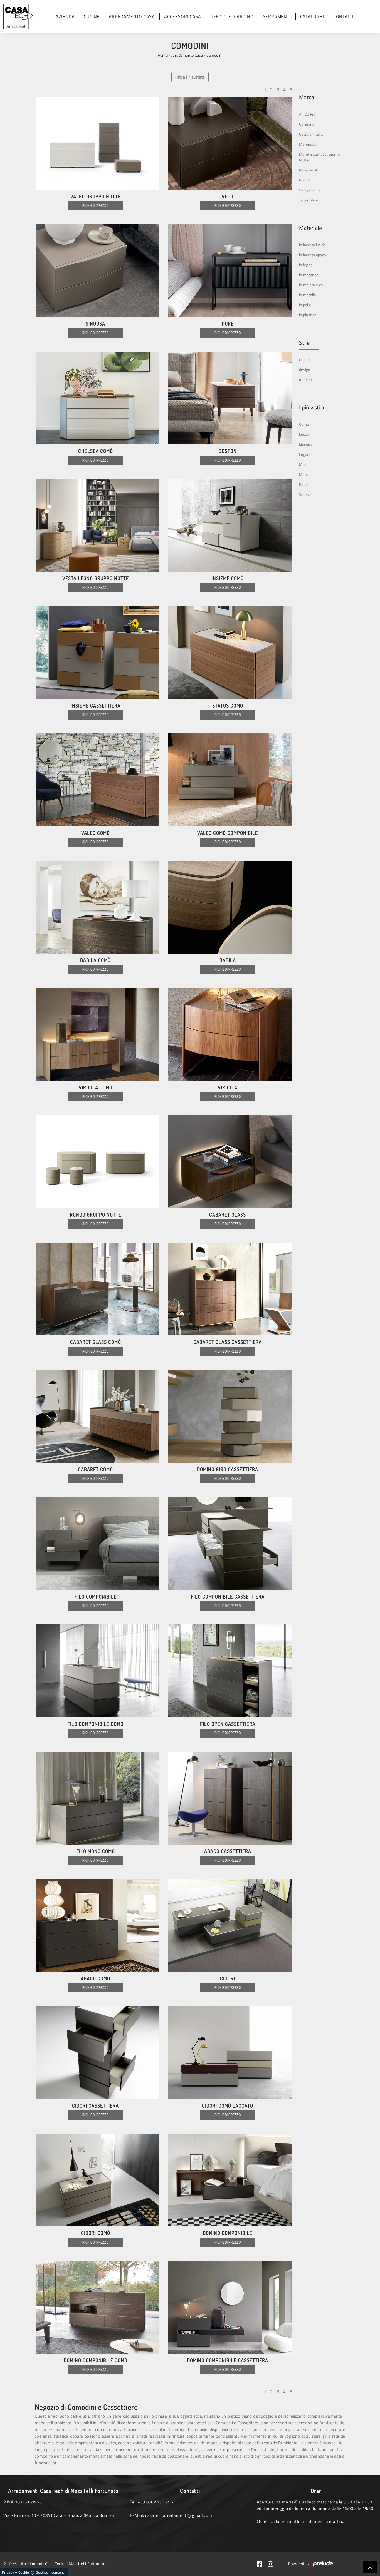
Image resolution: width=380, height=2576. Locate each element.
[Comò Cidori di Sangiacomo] (98, 2180)
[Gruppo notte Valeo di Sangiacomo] (98, 143)
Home (163, 55)
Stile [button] (304, 343)
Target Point (309, 200)
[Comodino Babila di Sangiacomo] (230, 907)
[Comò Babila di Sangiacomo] (98, 907)
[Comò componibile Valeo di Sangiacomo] (230, 780)
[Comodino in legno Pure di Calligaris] (230, 271)
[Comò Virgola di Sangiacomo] (98, 1034)
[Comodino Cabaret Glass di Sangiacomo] (230, 1162)
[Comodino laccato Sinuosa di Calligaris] (98, 271)
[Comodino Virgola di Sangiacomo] (230, 1034)
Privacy (8, 2572)
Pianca (305, 180)
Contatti (343, 16)
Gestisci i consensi (51, 2572)
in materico (309, 275)
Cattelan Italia (311, 134)
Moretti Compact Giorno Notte (319, 157)
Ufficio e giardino (232, 16)
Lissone (306, 444)
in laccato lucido (312, 245)
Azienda (65, 16)
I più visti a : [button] (313, 407)
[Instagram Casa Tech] (273, 2564)
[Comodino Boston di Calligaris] (230, 398)
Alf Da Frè (307, 114)
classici (305, 359)
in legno (306, 265)
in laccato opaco (312, 255)
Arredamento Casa (132, 16)
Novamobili (309, 170)
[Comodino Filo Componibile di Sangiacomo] (98, 1544)
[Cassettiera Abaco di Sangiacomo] (230, 1798)
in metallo (308, 295)
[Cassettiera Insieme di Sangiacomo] (98, 653)
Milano (305, 464)
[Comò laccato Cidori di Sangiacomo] (230, 2053)
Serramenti (277, 16)
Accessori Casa (183, 16)
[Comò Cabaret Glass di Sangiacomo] (98, 1289)
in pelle (305, 305)
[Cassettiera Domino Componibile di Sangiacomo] (230, 2307)
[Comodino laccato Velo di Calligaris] (230, 143)
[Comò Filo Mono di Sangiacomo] (98, 1798)
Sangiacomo (309, 190)
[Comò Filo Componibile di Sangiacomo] (98, 1671)
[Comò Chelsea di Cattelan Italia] (98, 398)
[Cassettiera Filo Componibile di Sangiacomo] (230, 1544)
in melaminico (311, 285)
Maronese (308, 144)
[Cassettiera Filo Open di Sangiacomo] (230, 1671)
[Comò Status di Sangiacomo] (230, 653)
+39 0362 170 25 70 (157, 2502)
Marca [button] (307, 97)
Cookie (24, 2572)
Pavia (304, 484)
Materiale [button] (310, 228)
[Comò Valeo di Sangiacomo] (98, 780)
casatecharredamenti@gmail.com (179, 2515)
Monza (305, 474)
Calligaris (307, 124)
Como (304, 424)
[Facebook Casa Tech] (262, 2564)
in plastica (308, 315)
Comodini (214, 55)
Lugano (305, 454)
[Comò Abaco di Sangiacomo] (98, 1925)
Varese (305, 494)
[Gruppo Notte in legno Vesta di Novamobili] (98, 525)
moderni (306, 379)
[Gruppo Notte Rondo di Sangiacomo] (98, 1162)
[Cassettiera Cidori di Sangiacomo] (98, 2053)
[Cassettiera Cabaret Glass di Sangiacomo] (230, 1289)
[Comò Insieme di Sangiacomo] (230, 525)
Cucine (92, 16)
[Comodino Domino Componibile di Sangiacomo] (230, 2180)
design (305, 369)
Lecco (304, 434)
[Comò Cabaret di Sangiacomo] (98, 1416)
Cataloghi (312, 16)
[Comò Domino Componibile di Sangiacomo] (98, 2307)
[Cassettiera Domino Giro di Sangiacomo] (230, 1416)
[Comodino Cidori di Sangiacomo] (230, 1925)
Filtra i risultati (189, 77)
